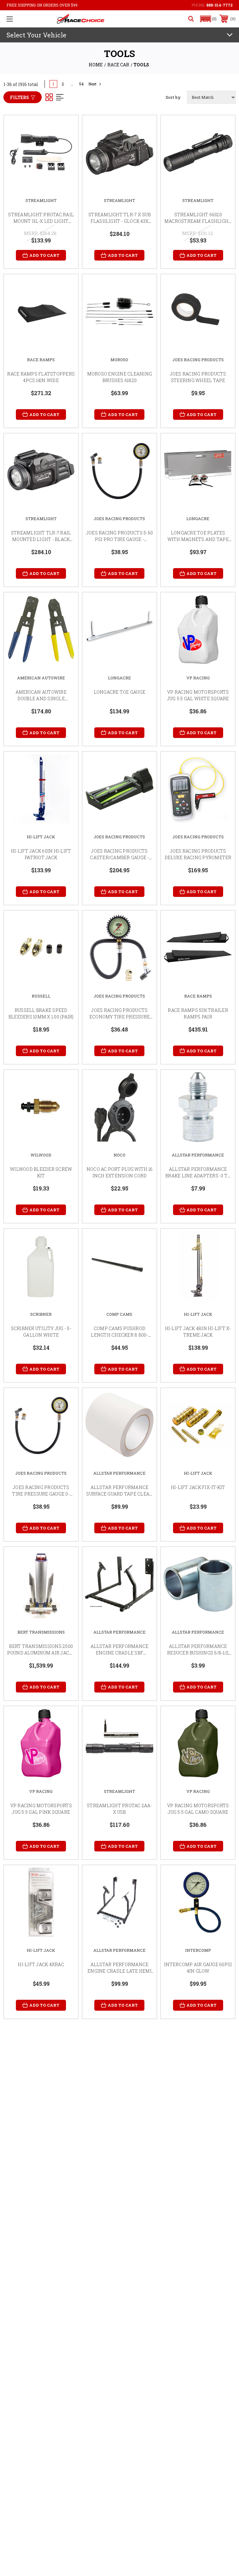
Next (92, 84)
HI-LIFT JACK (41, 837)
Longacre (198, 519)
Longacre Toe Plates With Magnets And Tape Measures (198, 539)
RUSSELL (41, 996)
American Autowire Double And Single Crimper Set (41, 699)
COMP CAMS (119, 1314)
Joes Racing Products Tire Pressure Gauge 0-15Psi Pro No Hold (41, 1494)
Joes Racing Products (198, 360)
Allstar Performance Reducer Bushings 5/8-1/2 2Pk (198, 1653)
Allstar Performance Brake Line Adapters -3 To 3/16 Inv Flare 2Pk (198, 1176)
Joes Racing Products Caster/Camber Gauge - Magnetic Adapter (119, 857)
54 (81, 84)
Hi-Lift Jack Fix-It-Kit (198, 1487)
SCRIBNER (41, 1314)
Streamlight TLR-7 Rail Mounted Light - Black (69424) (41, 539)
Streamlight (41, 200)
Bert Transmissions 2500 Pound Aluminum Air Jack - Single (41, 1653)
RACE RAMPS (41, 360)
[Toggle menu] (10, 19)
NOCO (119, 1155)
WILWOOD (41, 1155)
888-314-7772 (219, 5)
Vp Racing (198, 678)
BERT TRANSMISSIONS (41, 1632)
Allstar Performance (198, 1155)
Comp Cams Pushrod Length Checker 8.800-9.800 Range (119, 1335)
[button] (209, 19)
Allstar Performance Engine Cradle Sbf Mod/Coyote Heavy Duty (119, 1653)
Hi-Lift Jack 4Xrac (41, 1964)
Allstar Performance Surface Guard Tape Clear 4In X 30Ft (119, 1494)
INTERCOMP (198, 1950)
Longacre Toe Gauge (120, 692)
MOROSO (119, 360)
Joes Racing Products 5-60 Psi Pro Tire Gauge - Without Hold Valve (119, 539)
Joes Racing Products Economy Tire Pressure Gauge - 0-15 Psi (119, 1017)
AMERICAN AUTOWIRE (41, 678)
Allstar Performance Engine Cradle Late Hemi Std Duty (119, 1971)
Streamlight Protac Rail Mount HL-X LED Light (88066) (41, 221)
